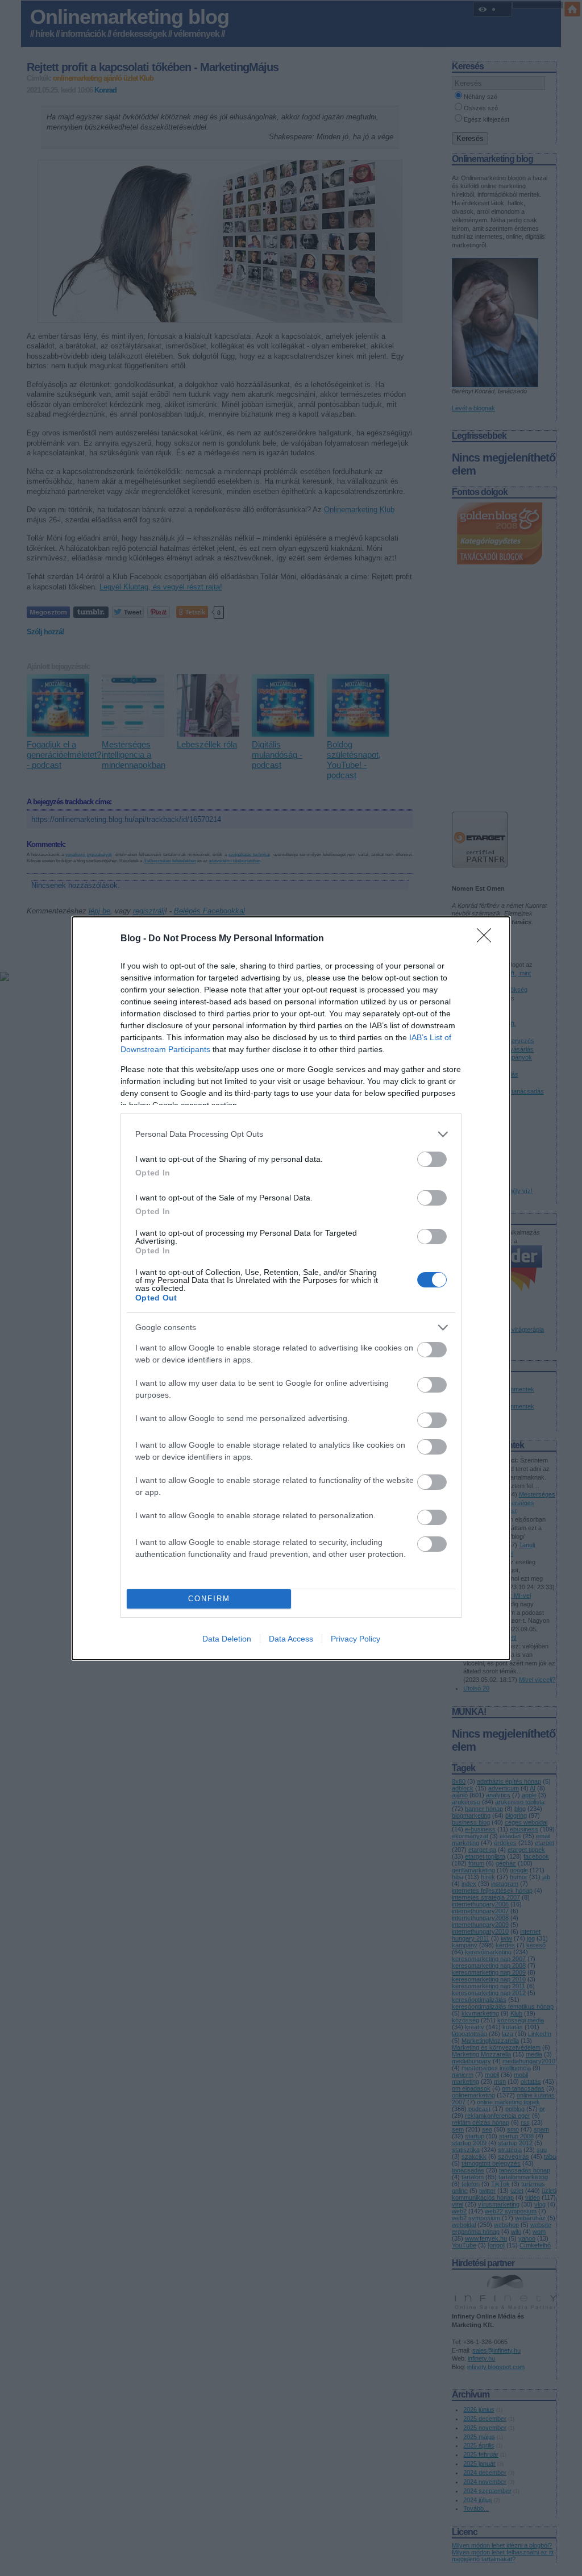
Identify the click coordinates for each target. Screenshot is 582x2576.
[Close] (488, 939)
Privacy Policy (356, 1639)
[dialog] (291, 1288)
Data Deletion (227, 1639)
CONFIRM (209, 1599)
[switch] (432, 1159)
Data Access (291, 1639)
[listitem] (291, 1134)
